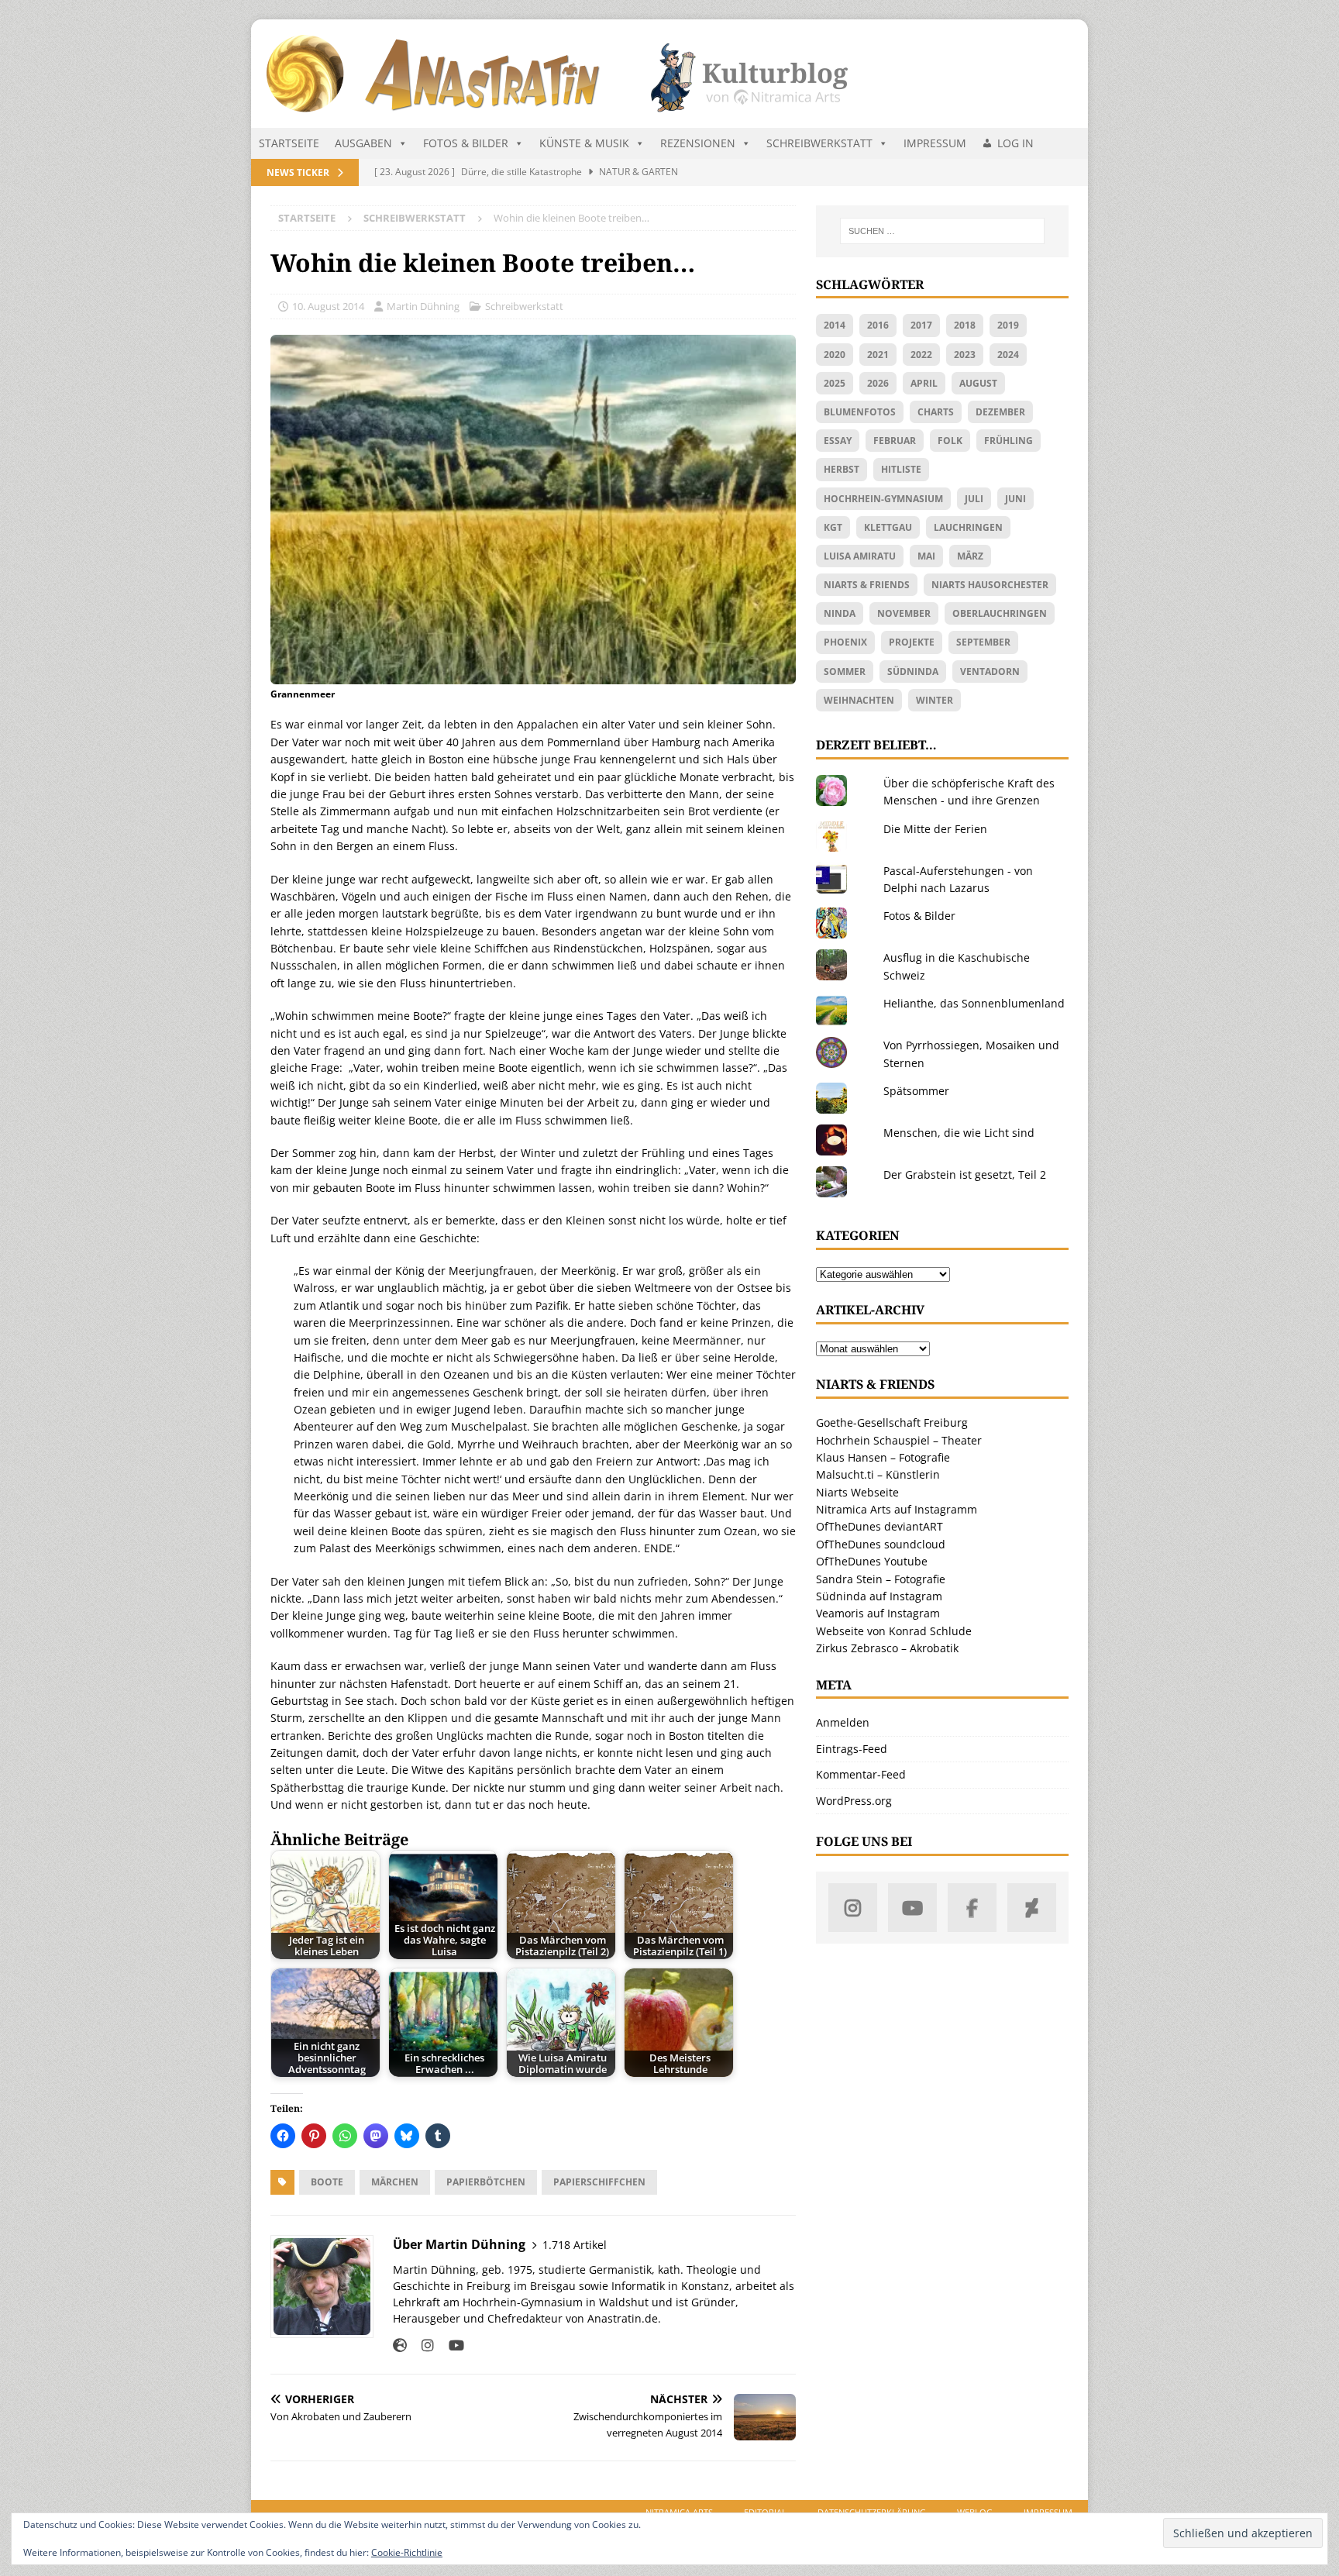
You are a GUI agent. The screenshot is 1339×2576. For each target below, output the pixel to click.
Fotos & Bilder (466, 143)
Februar (895, 441)
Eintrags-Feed (852, 1749)
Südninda (913, 672)
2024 (1008, 355)
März (970, 556)
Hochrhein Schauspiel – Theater (899, 1440)
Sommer (845, 672)
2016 (878, 325)
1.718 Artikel (575, 2245)
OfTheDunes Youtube (872, 1561)
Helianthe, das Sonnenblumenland (974, 1003)
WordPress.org (854, 1801)
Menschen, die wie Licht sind (959, 1133)
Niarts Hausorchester (990, 585)
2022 (921, 355)
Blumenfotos (860, 412)
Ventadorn (990, 672)
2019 (1008, 325)
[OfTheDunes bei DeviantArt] (1032, 1908)
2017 (921, 325)
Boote (327, 2182)
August (978, 383)
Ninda (840, 613)
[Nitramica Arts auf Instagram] (853, 1908)
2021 (878, 355)
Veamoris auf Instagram (878, 1613)
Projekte (912, 642)
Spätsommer (916, 1091)
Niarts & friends (867, 585)
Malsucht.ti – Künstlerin (878, 1474)
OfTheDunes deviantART (879, 1526)
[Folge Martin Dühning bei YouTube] (451, 2345)
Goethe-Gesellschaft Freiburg (892, 1422)
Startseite (289, 143)
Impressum (935, 143)
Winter (935, 700)
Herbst (842, 469)
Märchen (395, 2182)
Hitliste (901, 469)
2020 (835, 355)
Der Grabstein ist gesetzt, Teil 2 (965, 1174)
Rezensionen (698, 143)
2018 (965, 325)
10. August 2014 (328, 306)
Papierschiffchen (599, 2182)
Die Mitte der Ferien (935, 829)
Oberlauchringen (1000, 613)
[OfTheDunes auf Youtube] (912, 1908)
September (983, 642)
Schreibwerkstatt (819, 143)
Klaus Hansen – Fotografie (883, 1457)
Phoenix (845, 642)
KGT (833, 527)
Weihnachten (859, 700)
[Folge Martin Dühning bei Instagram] (422, 2345)
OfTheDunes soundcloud (881, 1544)
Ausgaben (363, 143)
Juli (974, 499)
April (924, 383)
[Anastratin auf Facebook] (972, 1908)
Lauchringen (968, 527)
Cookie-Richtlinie (407, 2552)
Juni (1015, 499)
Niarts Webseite (857, 1492)
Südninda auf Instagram (879, 1596)
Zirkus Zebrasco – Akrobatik (887, 1648)
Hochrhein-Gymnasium (883, 499)
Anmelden (843, 1722)
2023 (965, 355)
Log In (1015, 143)
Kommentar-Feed (861, 1774)
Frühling (1009, 441)
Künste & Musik (584, 143)
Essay (838, 441)
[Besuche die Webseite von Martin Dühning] (400, 2345)
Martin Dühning (423, 306)
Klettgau (888, 527)
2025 (835, 383)
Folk (950, 441)
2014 (835, 325)
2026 (878, 383)
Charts (936, 412)
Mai (926, 556)
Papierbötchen (486, 2182)
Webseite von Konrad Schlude (894, 1631)
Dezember (1000, 412)
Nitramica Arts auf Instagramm (897, 1509)
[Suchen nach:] (942, 231)
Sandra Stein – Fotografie (881, 1579)
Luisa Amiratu (860, 556)
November (904, 613)
